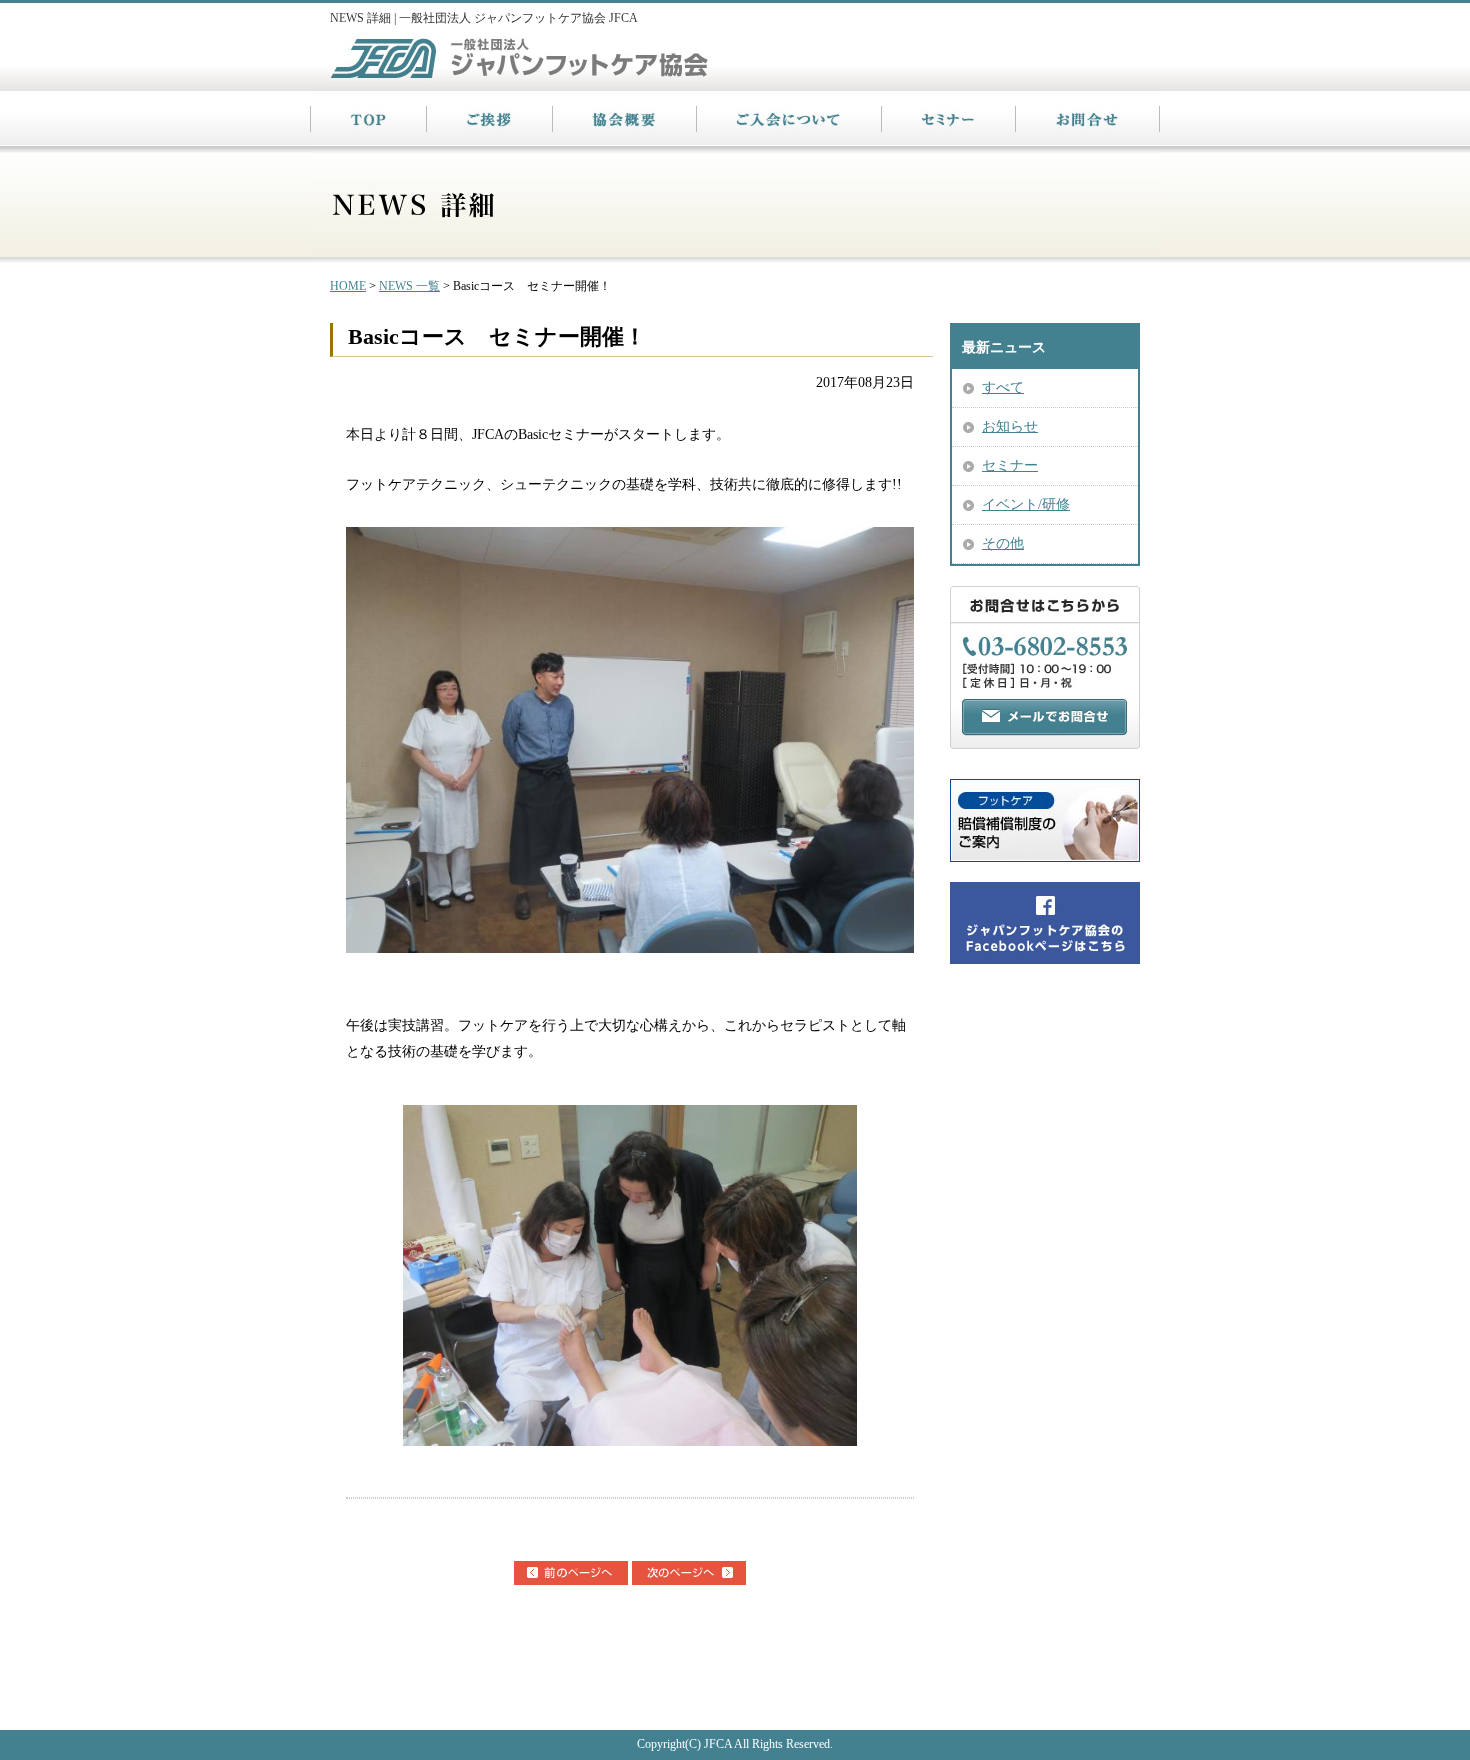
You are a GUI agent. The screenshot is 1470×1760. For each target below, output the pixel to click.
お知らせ (1010, 426)
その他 (1003, 543)
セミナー (1010, 465)
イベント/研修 (1026, 504)
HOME (348, 286)
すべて (1003, 387)
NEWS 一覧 (409, 286)
